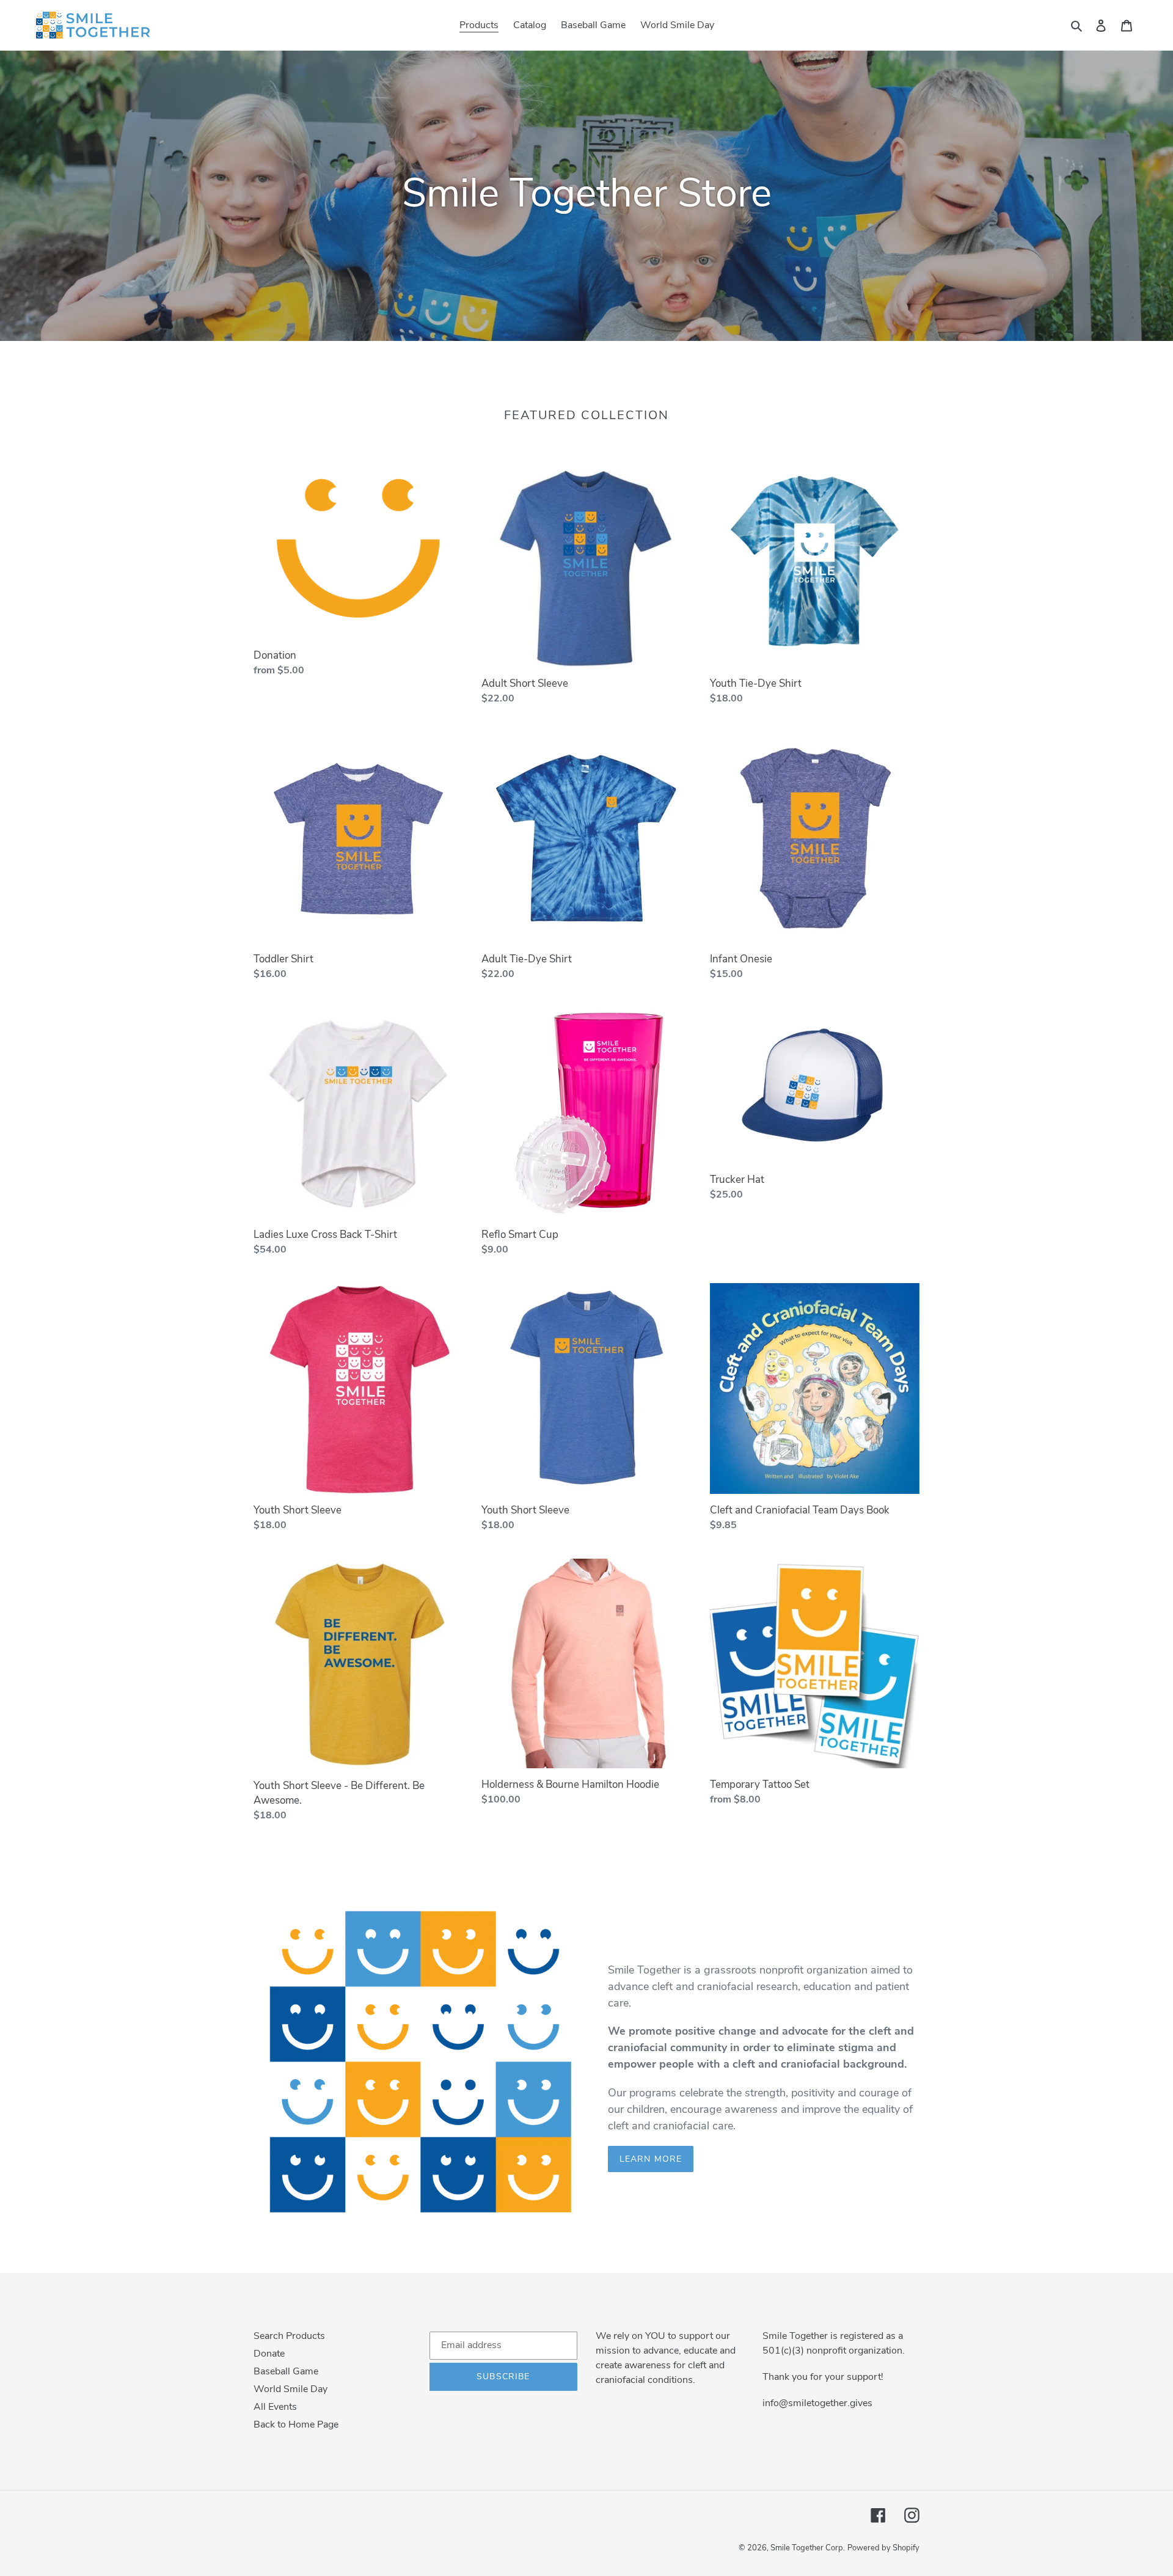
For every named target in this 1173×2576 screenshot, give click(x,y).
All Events (275, 2407)
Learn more (651, 2159)
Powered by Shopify (883, 2548)
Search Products (289, 2336)
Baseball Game (286, 2371)
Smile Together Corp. (808, 2548)
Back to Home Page (296, 2424)
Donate (269, 2354)
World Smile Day (291, 2389)
